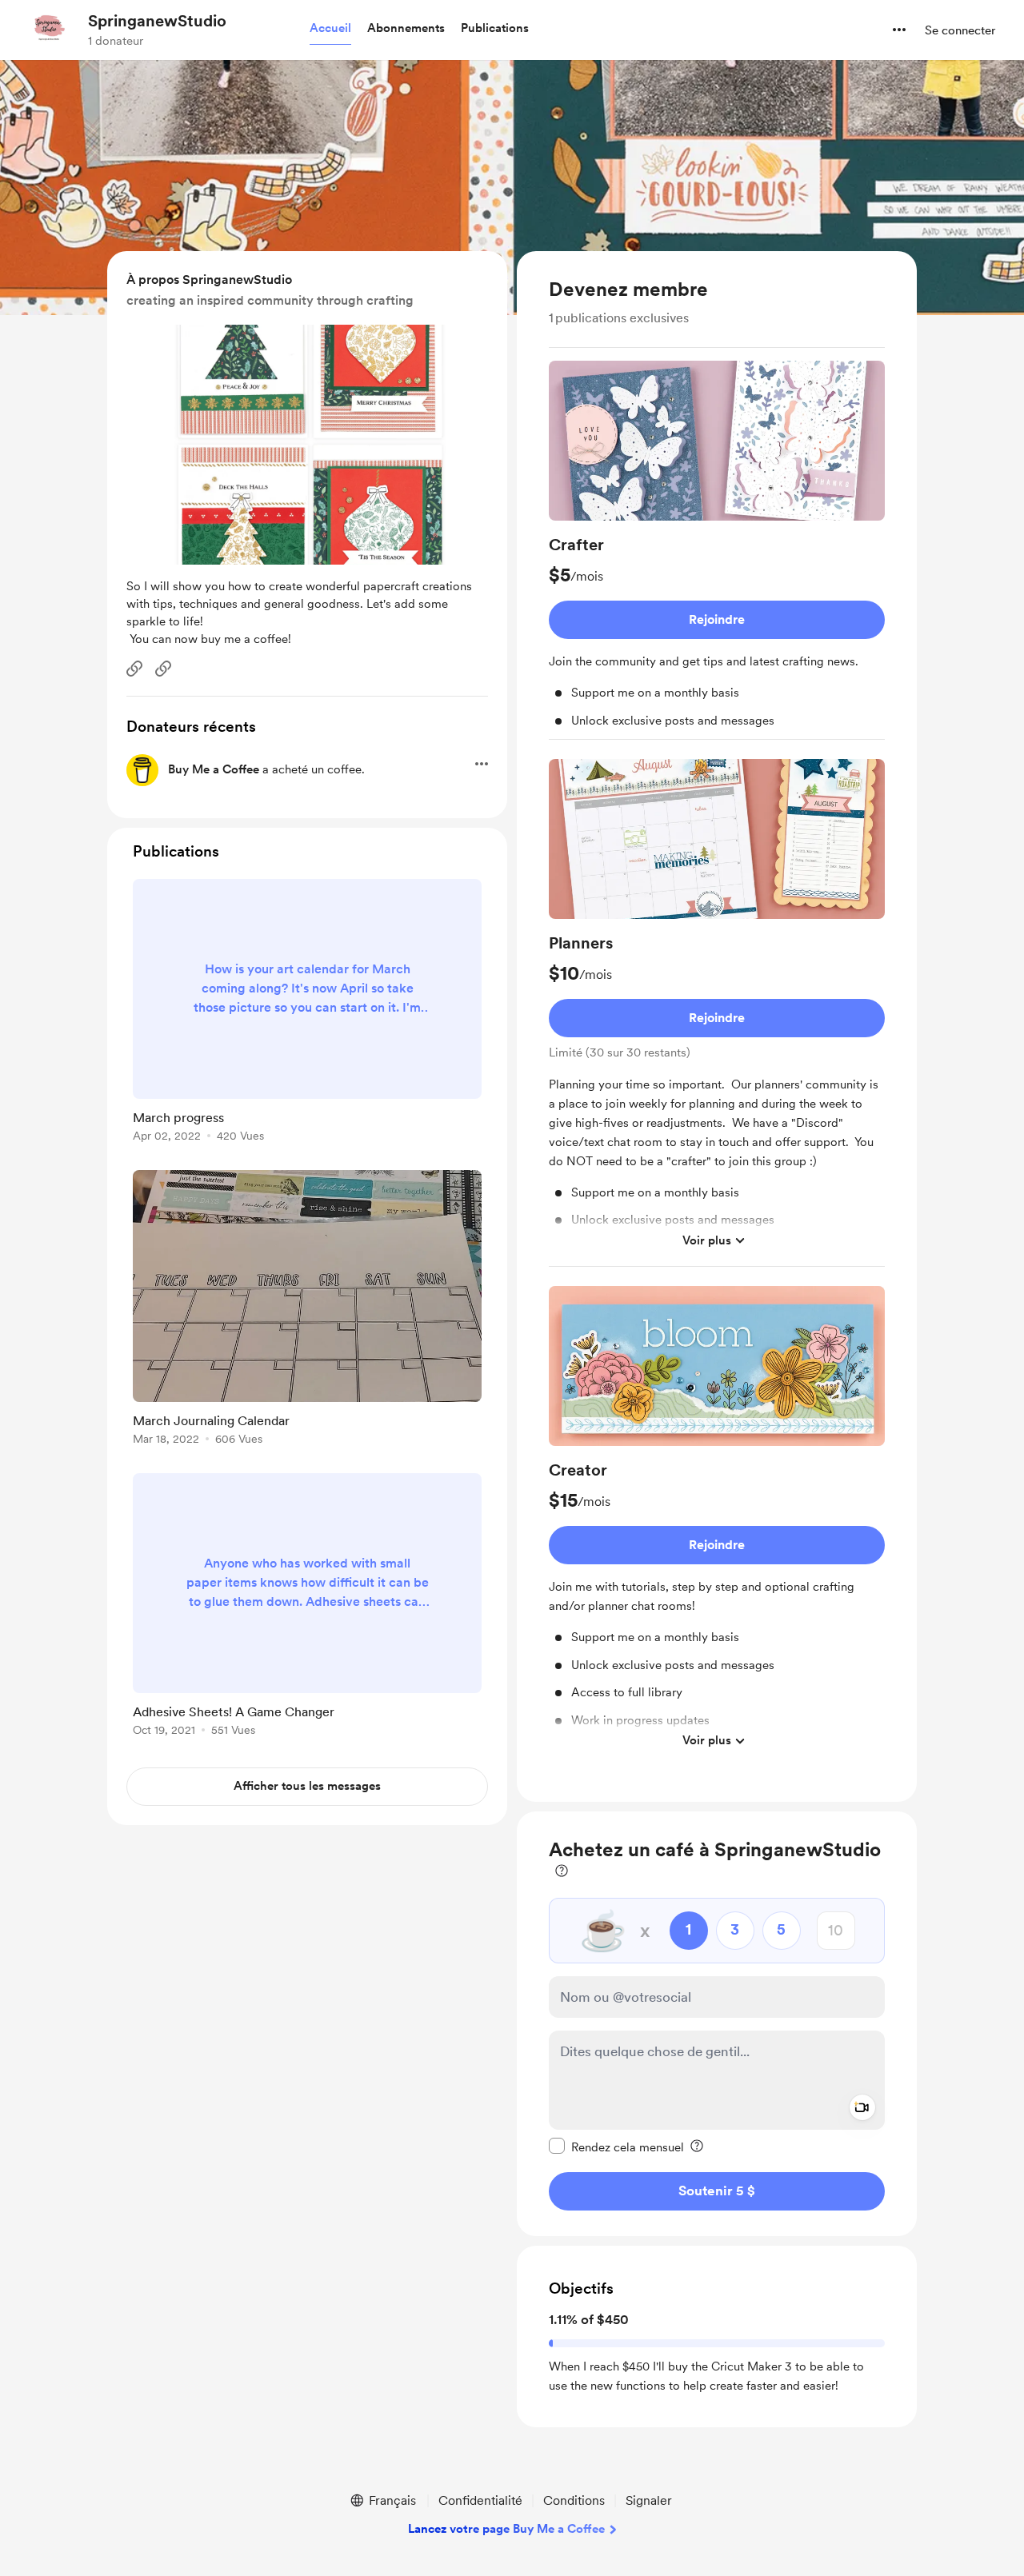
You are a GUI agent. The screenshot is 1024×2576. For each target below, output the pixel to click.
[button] (330, 29)
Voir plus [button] (707, 1240)
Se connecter (960, 30)
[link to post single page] (307, 1013)
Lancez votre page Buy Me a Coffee (506, 2529)
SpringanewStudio (157, 21)
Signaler (649, 2500)
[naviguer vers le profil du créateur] (49, 30)
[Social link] (134, 669)
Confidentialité (480, 2500)
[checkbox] (616, 2146)
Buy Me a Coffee (214, 769)
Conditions (574, 2500)
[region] (717, 1026)
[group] (717, 550)
